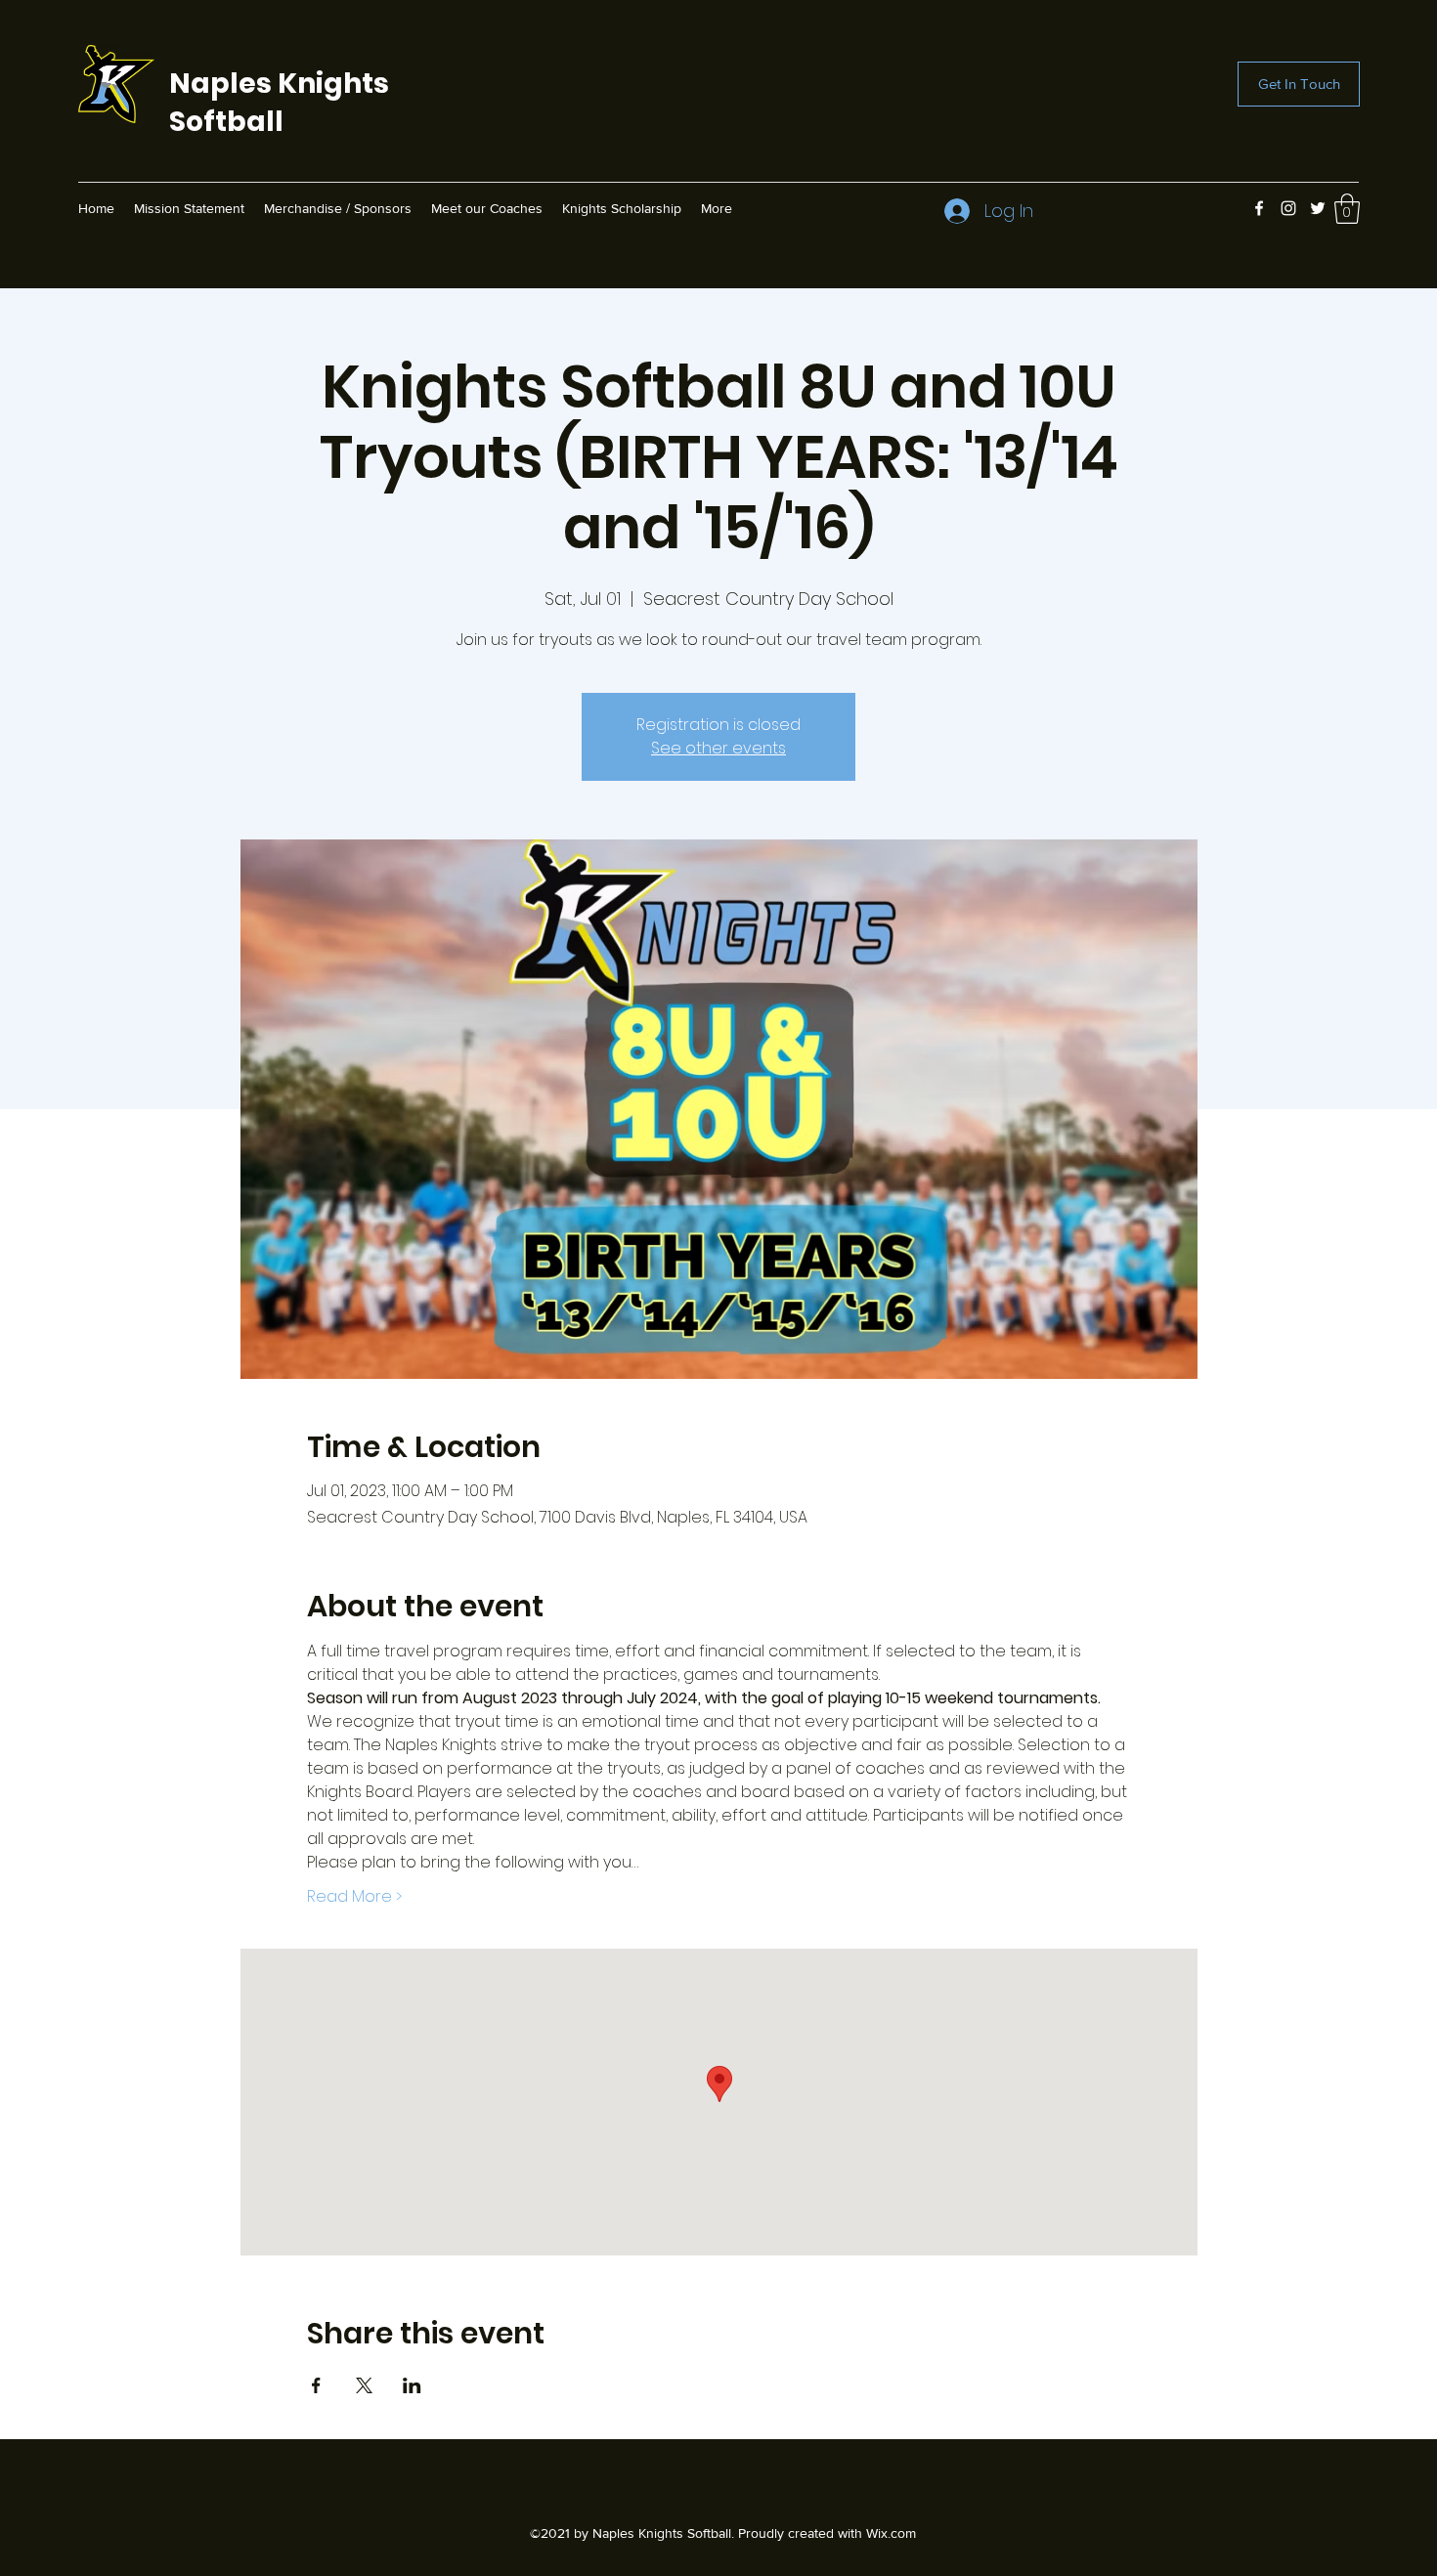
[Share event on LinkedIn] (412, 2385)
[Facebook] (1259, 208)
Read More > (354, 1897)
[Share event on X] (364, 2385)
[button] (1347, 209)
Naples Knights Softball (279, 103)
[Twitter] (1318, 208)
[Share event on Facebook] (316, 2385)
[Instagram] (1288, 208)
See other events (718, 748)
